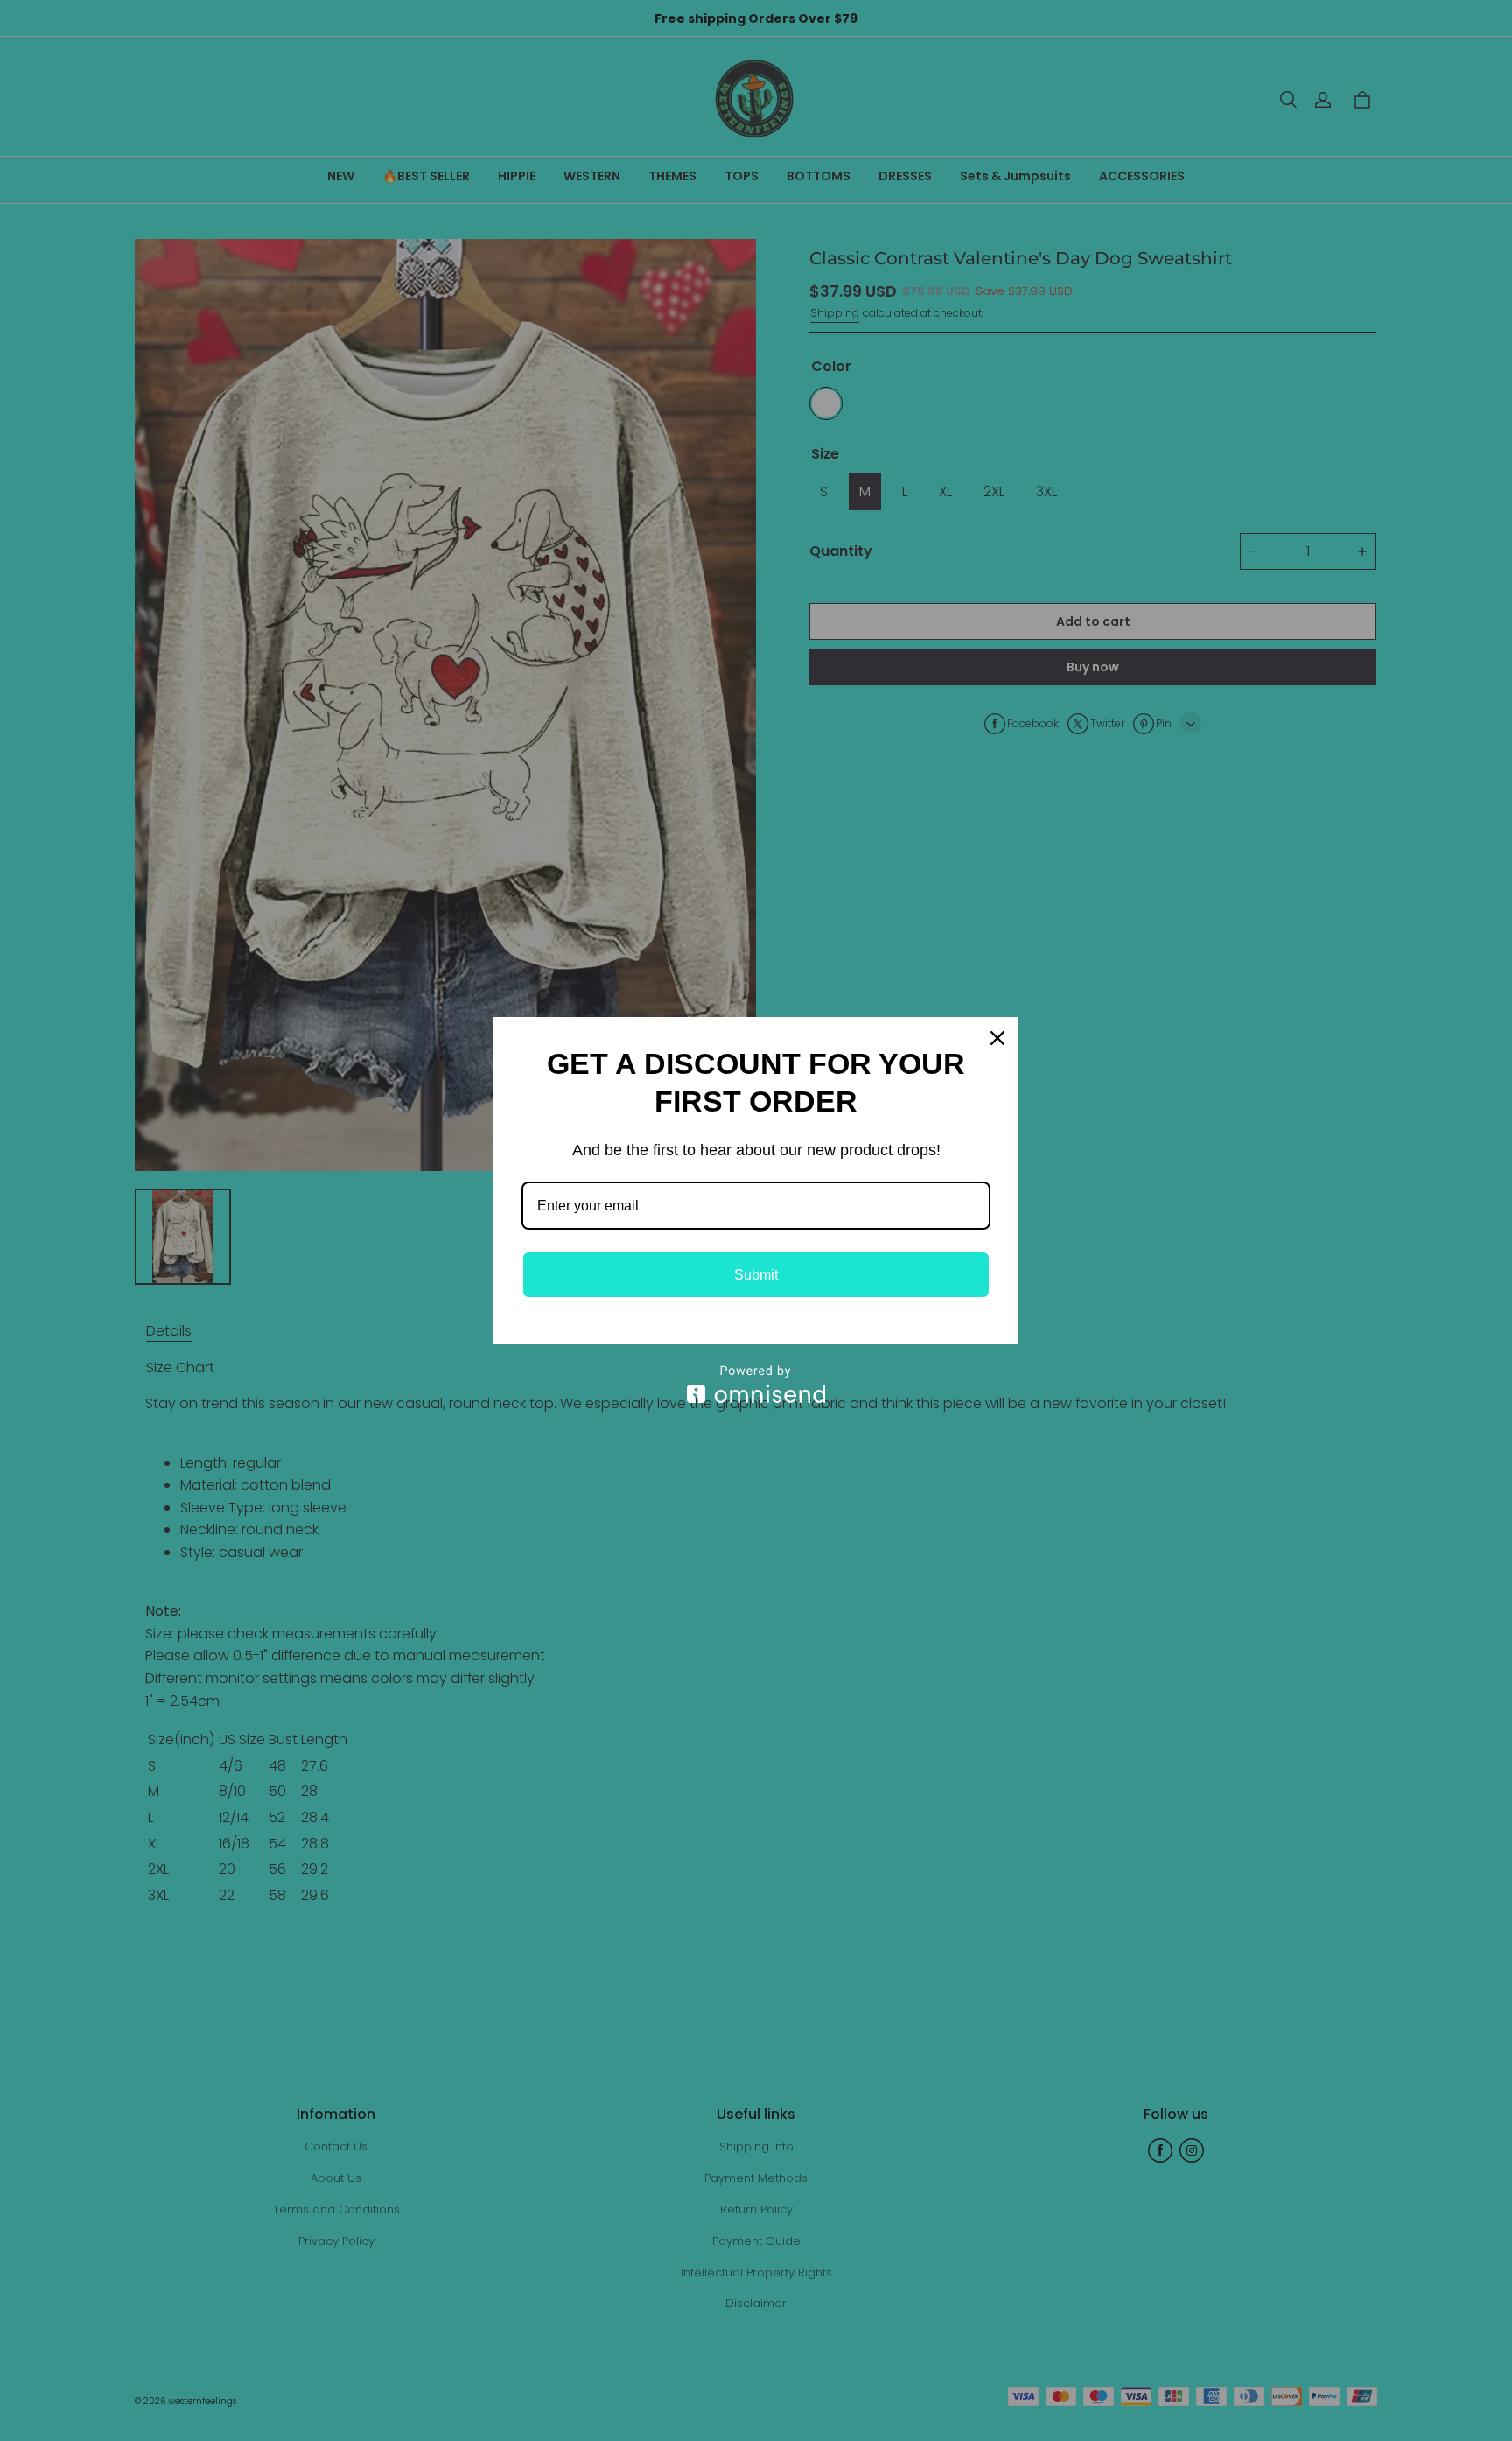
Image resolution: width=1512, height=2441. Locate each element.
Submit (756, 1275)
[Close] (997, 1038)
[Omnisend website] (756, 1384)
